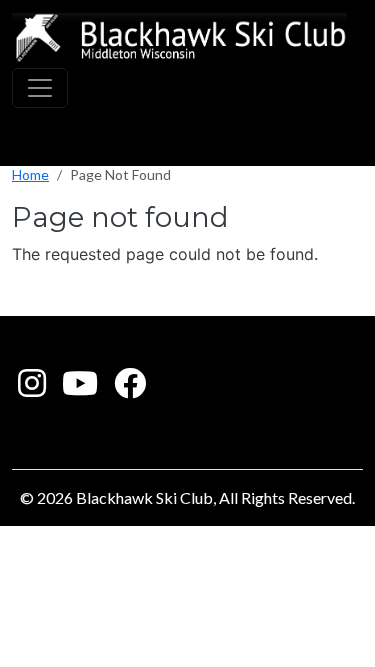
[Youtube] (80, 388)
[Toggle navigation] (40, 88)
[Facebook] (130, 388)
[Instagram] (32, 388)
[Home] (179, 38)
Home (30, 174)
